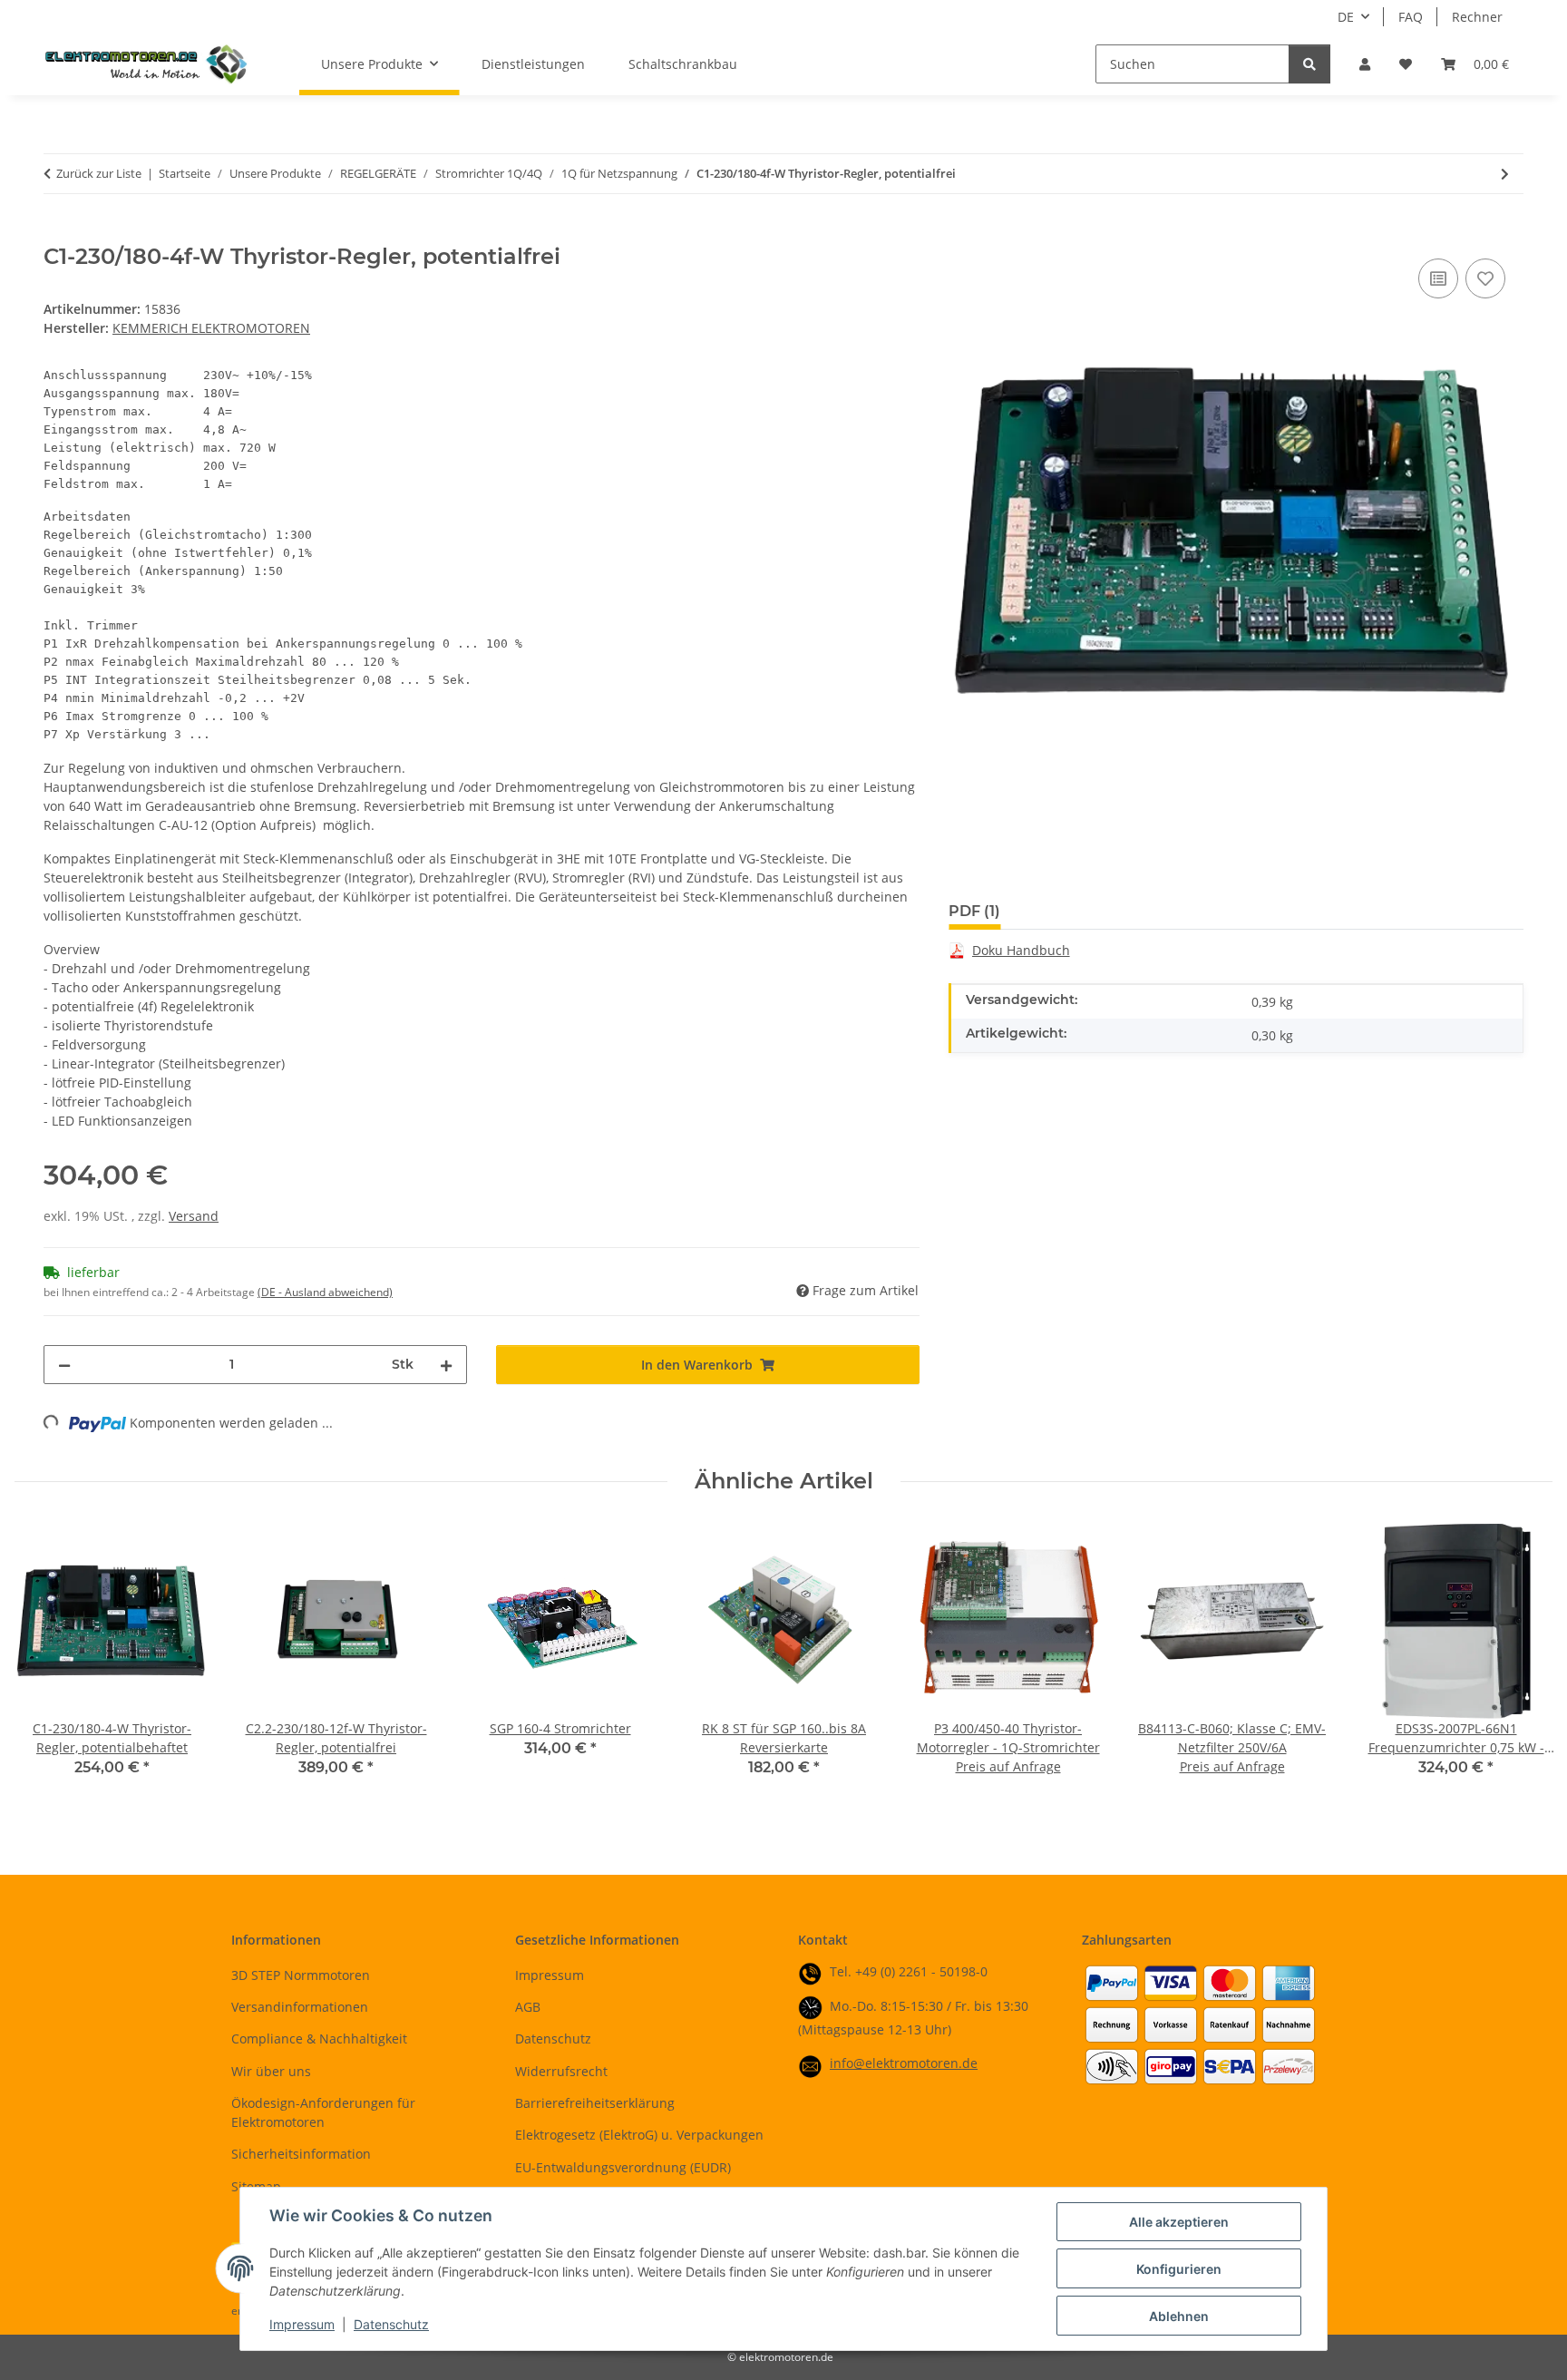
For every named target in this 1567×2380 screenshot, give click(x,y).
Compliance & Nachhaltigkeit (319, 2039)
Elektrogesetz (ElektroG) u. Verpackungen (639, 2135)
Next (1523, 1663)
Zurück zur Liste (99, 173)
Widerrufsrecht (561, 2071)
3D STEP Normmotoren (301, 1975)
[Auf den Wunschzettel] (1485, 278)
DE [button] (1346, 17)
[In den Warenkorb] (58, 234)
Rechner (1477, 17)
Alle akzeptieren (1179, 2222)
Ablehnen (1179, 2316)
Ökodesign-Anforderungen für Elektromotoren (323, 2112)
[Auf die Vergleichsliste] (1438, 278)
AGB (528, 2007)
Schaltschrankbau (683, 64)
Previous (45, 1663)
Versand (194, 1216)
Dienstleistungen (533, 64)
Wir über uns (271, 2071)
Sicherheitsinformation (301, 2154)
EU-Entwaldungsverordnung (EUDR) (623, 2167)
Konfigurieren (1179, 2269)
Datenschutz (391, 2324)
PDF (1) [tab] (974, 911)
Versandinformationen (300, 2007)
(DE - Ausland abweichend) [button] (325, 1292)
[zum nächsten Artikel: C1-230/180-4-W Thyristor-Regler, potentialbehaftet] (1505, 174)
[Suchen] (1309, 64)
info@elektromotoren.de (904, 2063)
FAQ (1411, 17)
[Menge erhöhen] (446, 1365)
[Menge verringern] (64, 1365)
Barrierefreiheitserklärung (595, 2103)
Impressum (302, 2324)
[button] (1365, 64)
